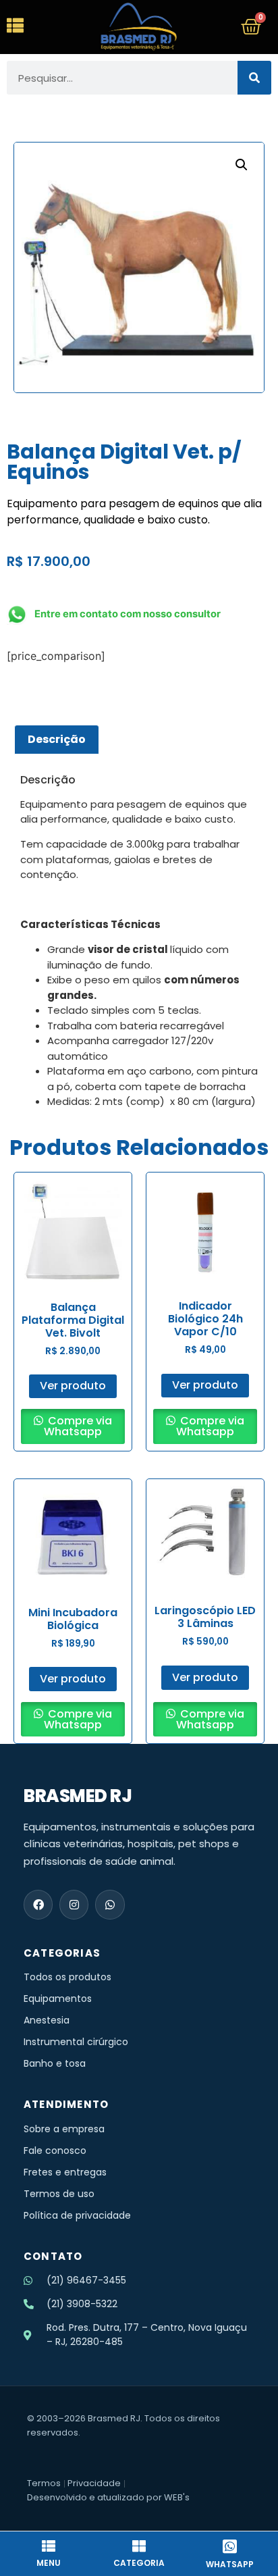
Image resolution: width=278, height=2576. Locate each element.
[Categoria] (139, 2546)
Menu (49, 2563)
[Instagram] (74, 1904)
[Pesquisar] (254, 78)
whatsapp (230, 2564)
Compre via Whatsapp (78, 1426)
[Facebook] (38, 1904)
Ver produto (73, 1386)
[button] (242, 165)
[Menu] (49, 2546)
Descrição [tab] (57, 739)
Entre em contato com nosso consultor (128, 614)
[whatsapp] (229, 2546)
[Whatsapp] (110, 1904)
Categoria (139, 2563)
